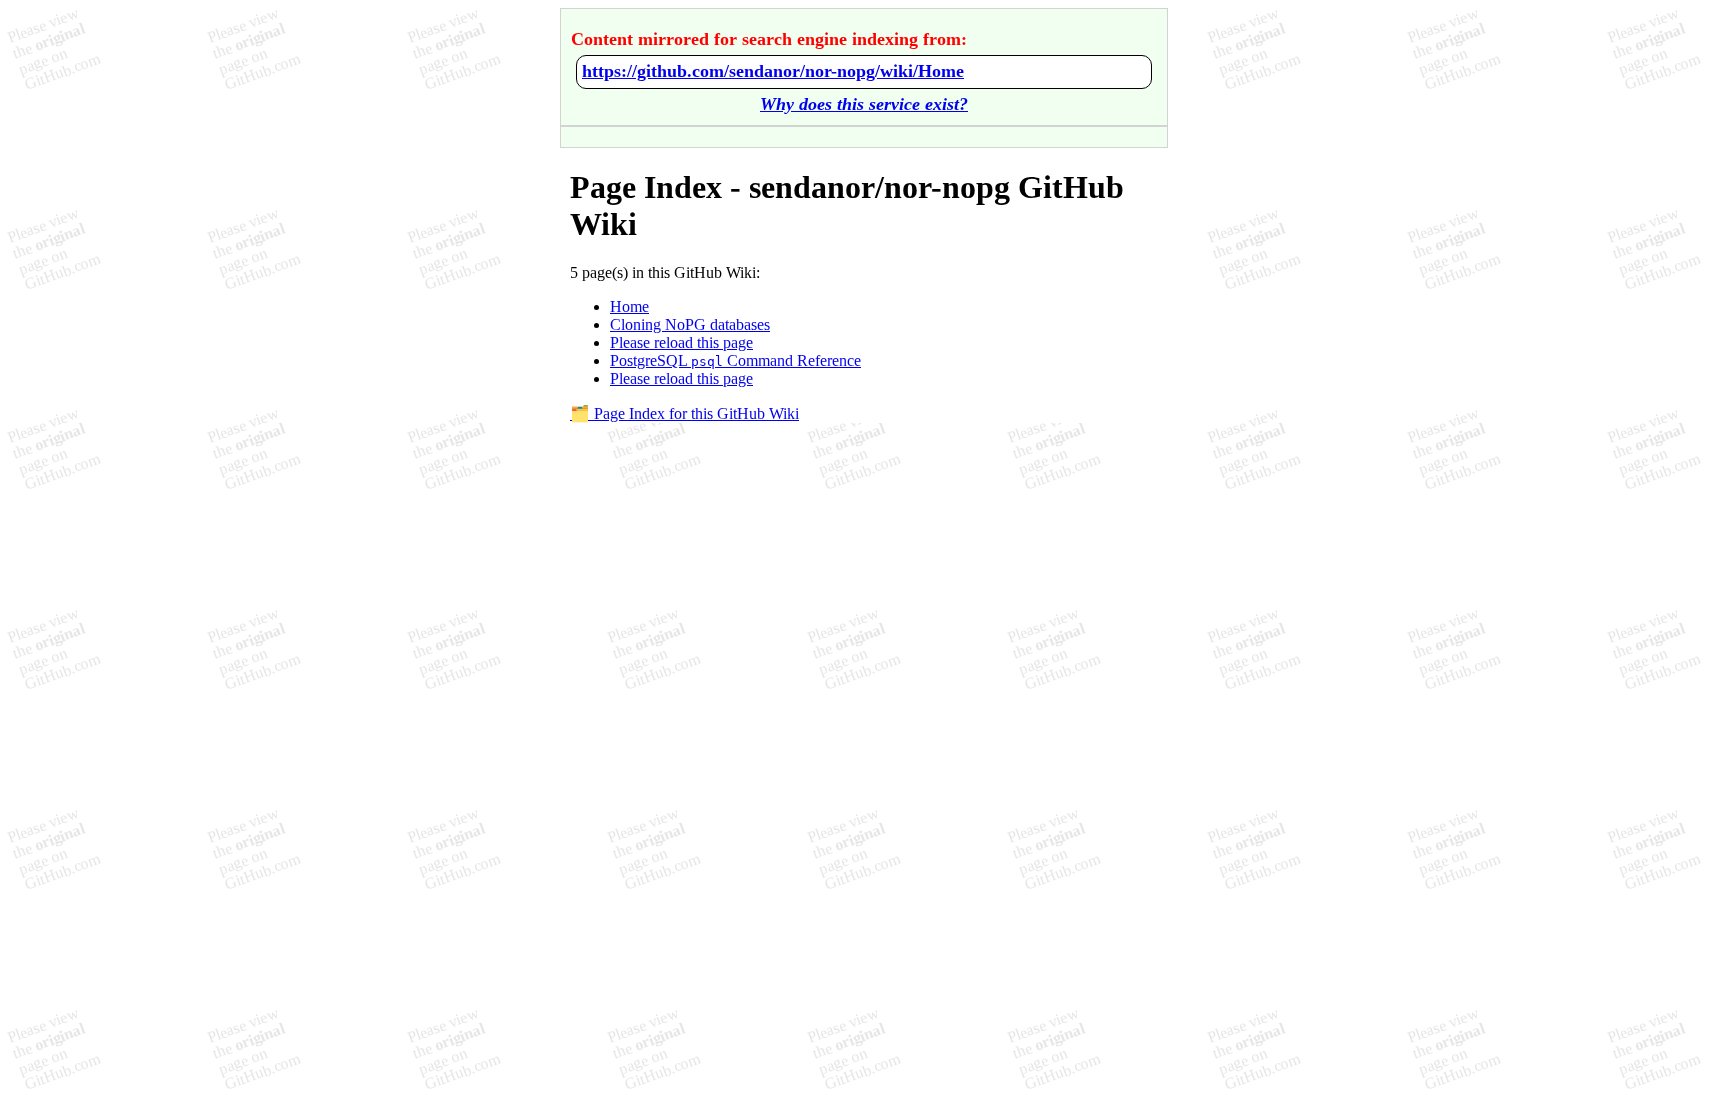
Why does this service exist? (864, 104)
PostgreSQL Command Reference (735, 360)
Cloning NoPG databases (690, 324)
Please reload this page (681, 342)
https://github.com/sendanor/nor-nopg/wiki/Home (773, 71)
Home (629, 306)
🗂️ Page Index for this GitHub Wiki (684, 413)
